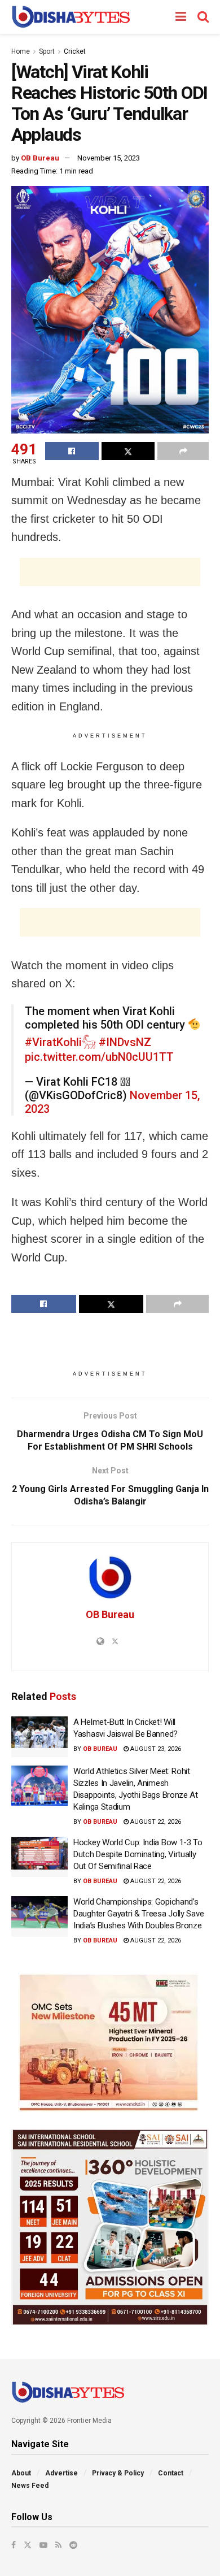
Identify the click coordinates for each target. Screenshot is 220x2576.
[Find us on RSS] (58, 2545)
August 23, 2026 (155, 1749)
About (21, 2473)
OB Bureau (40, 158)
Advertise (61, 2473)
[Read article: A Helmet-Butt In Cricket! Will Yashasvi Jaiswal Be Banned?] (39, 1737)
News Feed (30, 2486)
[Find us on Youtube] (43, 2545)
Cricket (75, 51)
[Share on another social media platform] (183, 451)
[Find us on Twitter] (28, 2545)
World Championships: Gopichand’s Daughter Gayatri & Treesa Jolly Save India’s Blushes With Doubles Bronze (138, 1914)
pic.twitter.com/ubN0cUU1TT (99, 1057)
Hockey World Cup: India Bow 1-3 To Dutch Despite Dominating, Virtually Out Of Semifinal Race (138, 1854)
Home (21, 51)
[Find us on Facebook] (14, 2545)
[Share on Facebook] (72, 451)
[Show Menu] (181, 17)
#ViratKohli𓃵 (60, 1042)
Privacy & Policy (118, 2473)
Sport (47, 51)
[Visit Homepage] (71, 17)
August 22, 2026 (155, 1822)
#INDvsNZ (125, 1042)
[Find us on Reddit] (73, 2545)
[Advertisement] (110, 572)
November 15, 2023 (109, 158)
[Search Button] (203, 17)
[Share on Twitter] (128, 451)
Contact (171, 2473)
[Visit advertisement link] (110, 2042)
